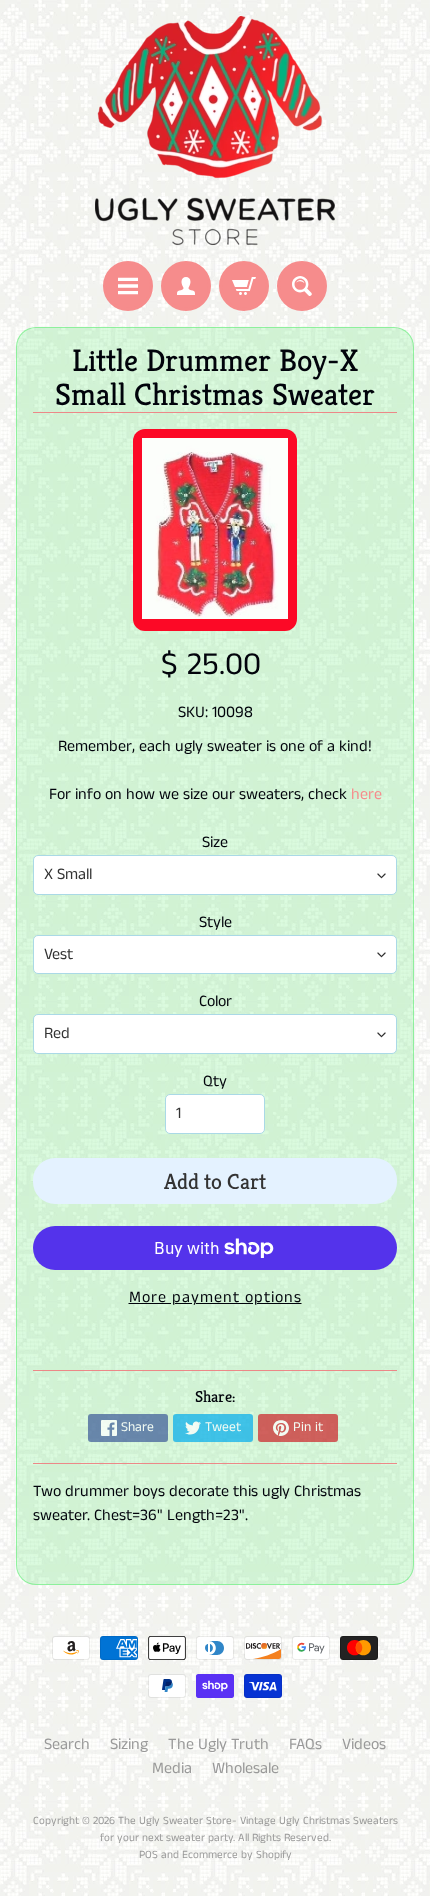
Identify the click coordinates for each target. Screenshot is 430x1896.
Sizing (129, 1744)
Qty (215, 1081)
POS (148, 1855)
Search (67, 1744)
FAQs (305, 1744)
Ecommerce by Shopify (237, 1855)
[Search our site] (302, 286)
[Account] (186, 286)
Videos (364, 1744)
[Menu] (128, 286)
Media (172, 1768)
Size (215, 842)
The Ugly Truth (218, 1744)
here (366, 794)
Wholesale (245, 1768)
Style (215, 922)
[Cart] (244, 286)
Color (215, 1001)
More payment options (215, 1297)
